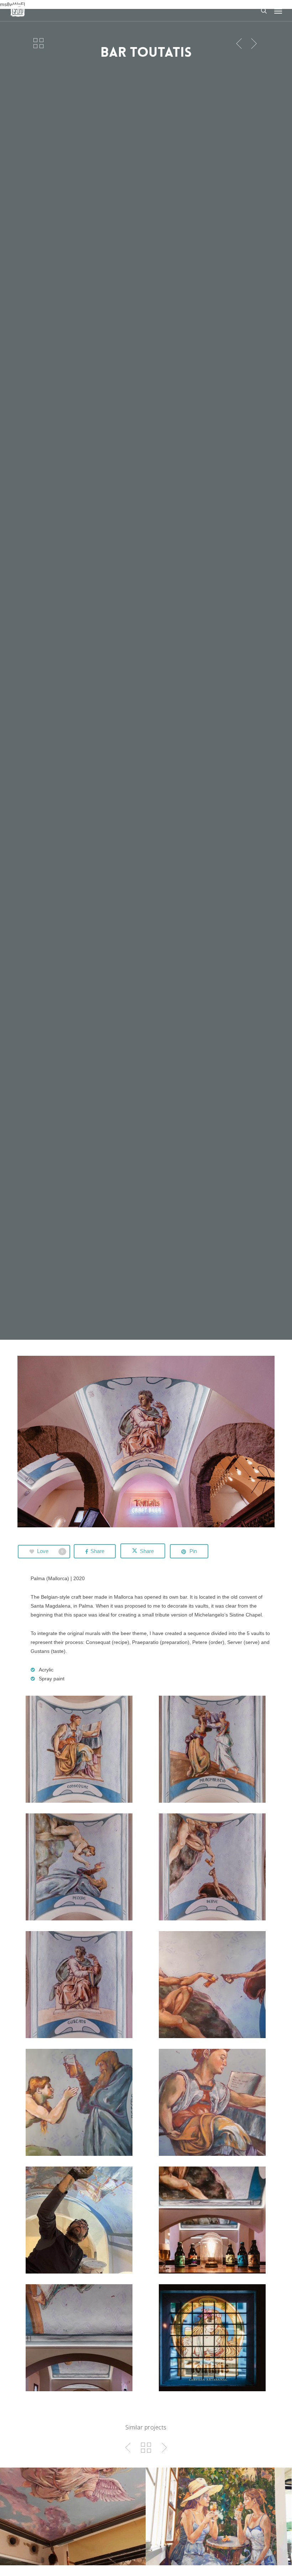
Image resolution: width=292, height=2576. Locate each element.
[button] (278, 11)
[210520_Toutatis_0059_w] (214, 2222)
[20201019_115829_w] (214, 2104)
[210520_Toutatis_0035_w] (81, 1986)
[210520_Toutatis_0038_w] (81, 2340)
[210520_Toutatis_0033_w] (81, 1869)
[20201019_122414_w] (214, 1986)
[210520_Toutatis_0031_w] (81, 1751)
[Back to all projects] (38, 43)
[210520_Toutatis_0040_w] (214, 2340)
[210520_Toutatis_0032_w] (214, 1751)
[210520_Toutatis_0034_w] (214, 1869)
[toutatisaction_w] (81, 2222)
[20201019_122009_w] (81, 2104)
